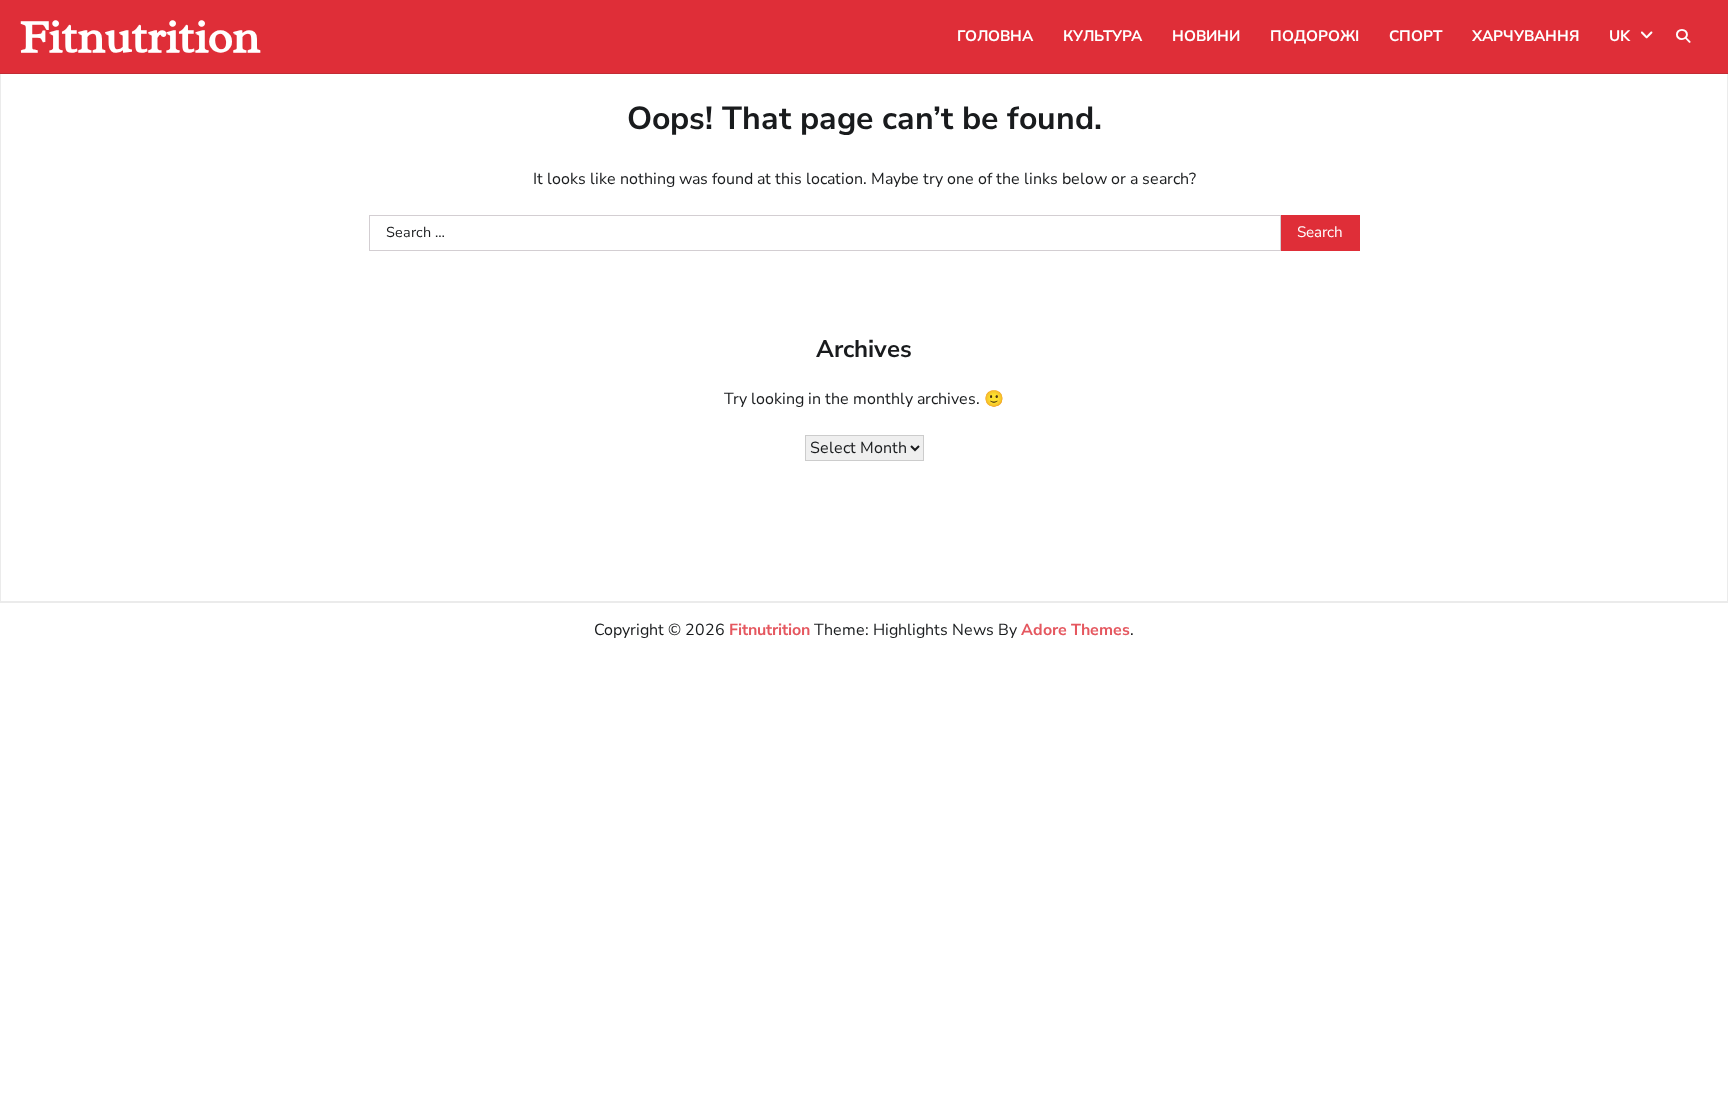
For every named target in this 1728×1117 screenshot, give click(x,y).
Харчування (1525, 36)
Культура (1102, 36)
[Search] (1683, 36)
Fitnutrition (140, 36)
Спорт (1415, 36)
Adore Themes (1075, 630)
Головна (995, 36)
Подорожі (1314, 36)
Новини (1206, 36)
